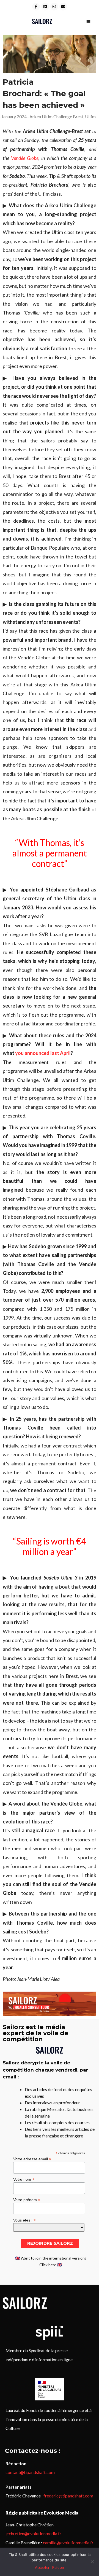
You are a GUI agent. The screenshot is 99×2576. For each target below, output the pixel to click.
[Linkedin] (45, 7)
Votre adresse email (32, 2159)
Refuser (58, 2567)
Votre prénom (27, 2200)
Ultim (90, 116)
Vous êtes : (24, 2220)
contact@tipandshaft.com (30, 2472)
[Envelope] (63, 7)
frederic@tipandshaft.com (68, 2496)
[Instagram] (54, 7)
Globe (32, 158)
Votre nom (24, 2179)
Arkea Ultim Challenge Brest (56, 116)
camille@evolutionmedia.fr (68, 2543)
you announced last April (43, 1053)
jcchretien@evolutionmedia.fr (33, 2533)
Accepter (42, 2567)
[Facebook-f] (36, 7)
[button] (88, 21)
